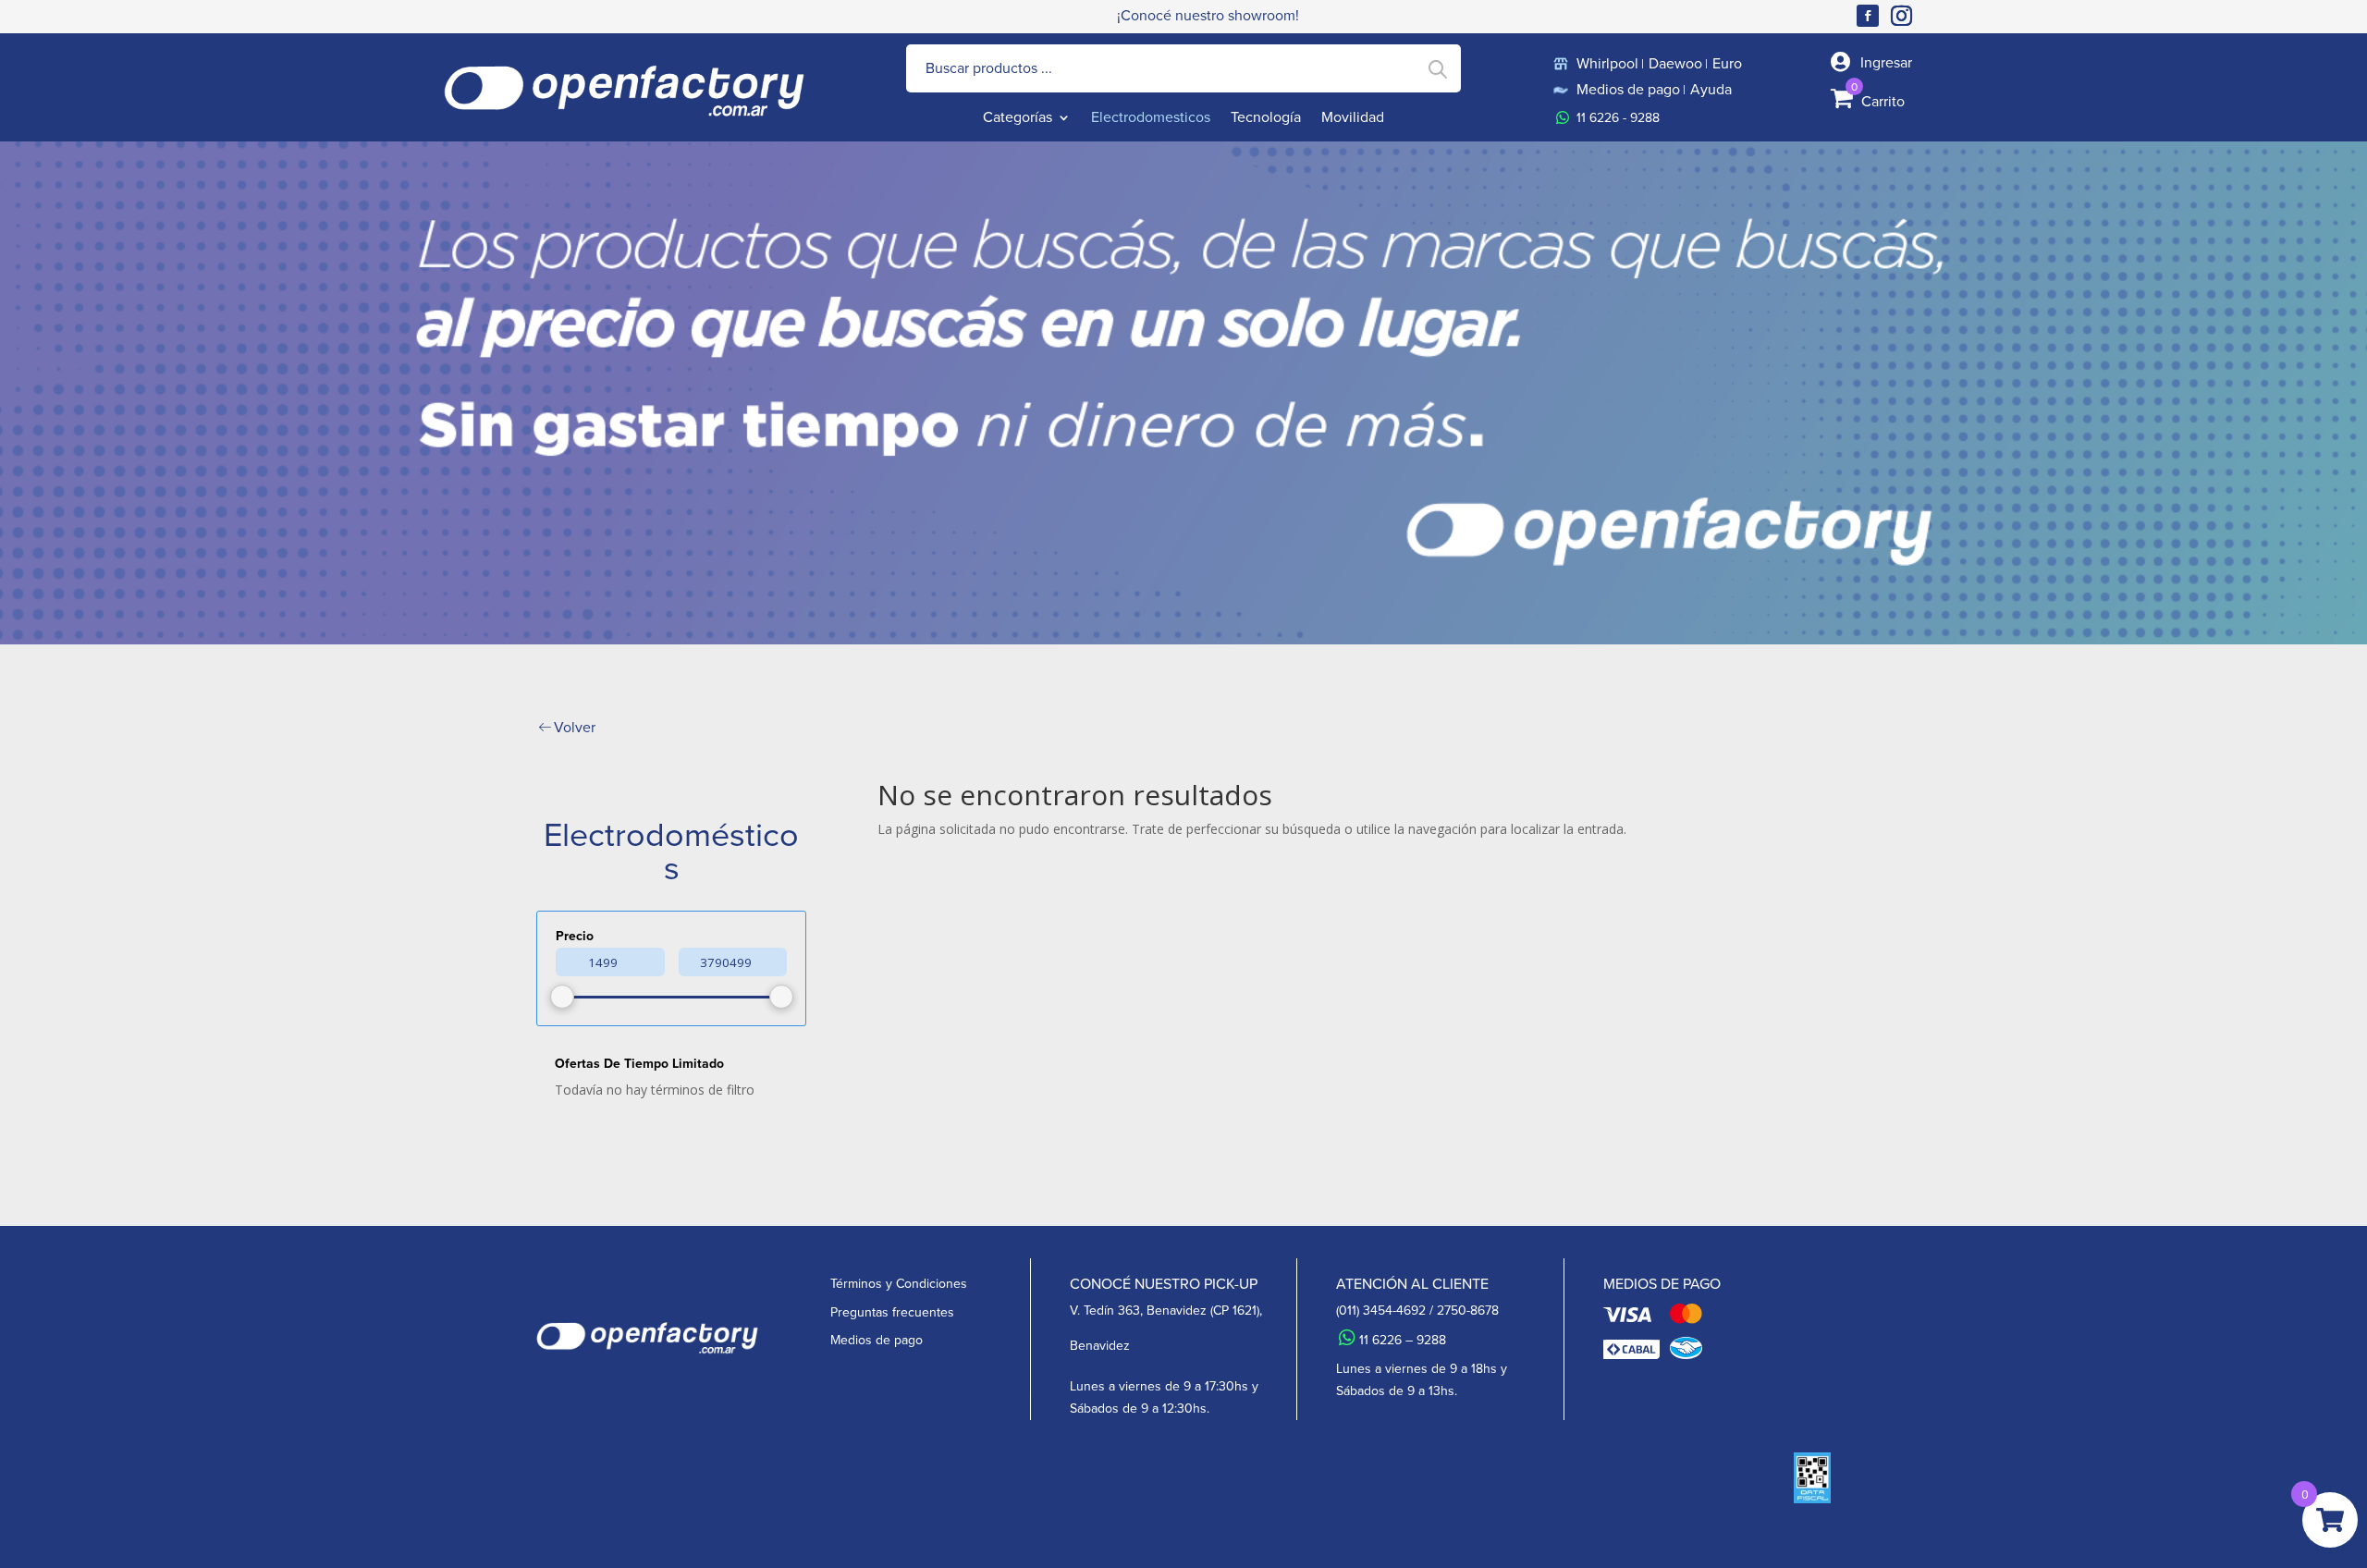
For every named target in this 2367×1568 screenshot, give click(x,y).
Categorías (1018, 119)
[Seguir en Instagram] (1905, 16)
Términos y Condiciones (899, 1284)
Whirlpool (1607, 64)
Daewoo (1675, 64)
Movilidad (1353, 119)
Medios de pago (1628, 90)
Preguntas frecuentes (892, 1312)
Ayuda (1711, 90)
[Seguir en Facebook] (1868, 16)
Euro (1727, 64)
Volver (575, 727)
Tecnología (1266, 119)
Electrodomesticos (1151, 119)
